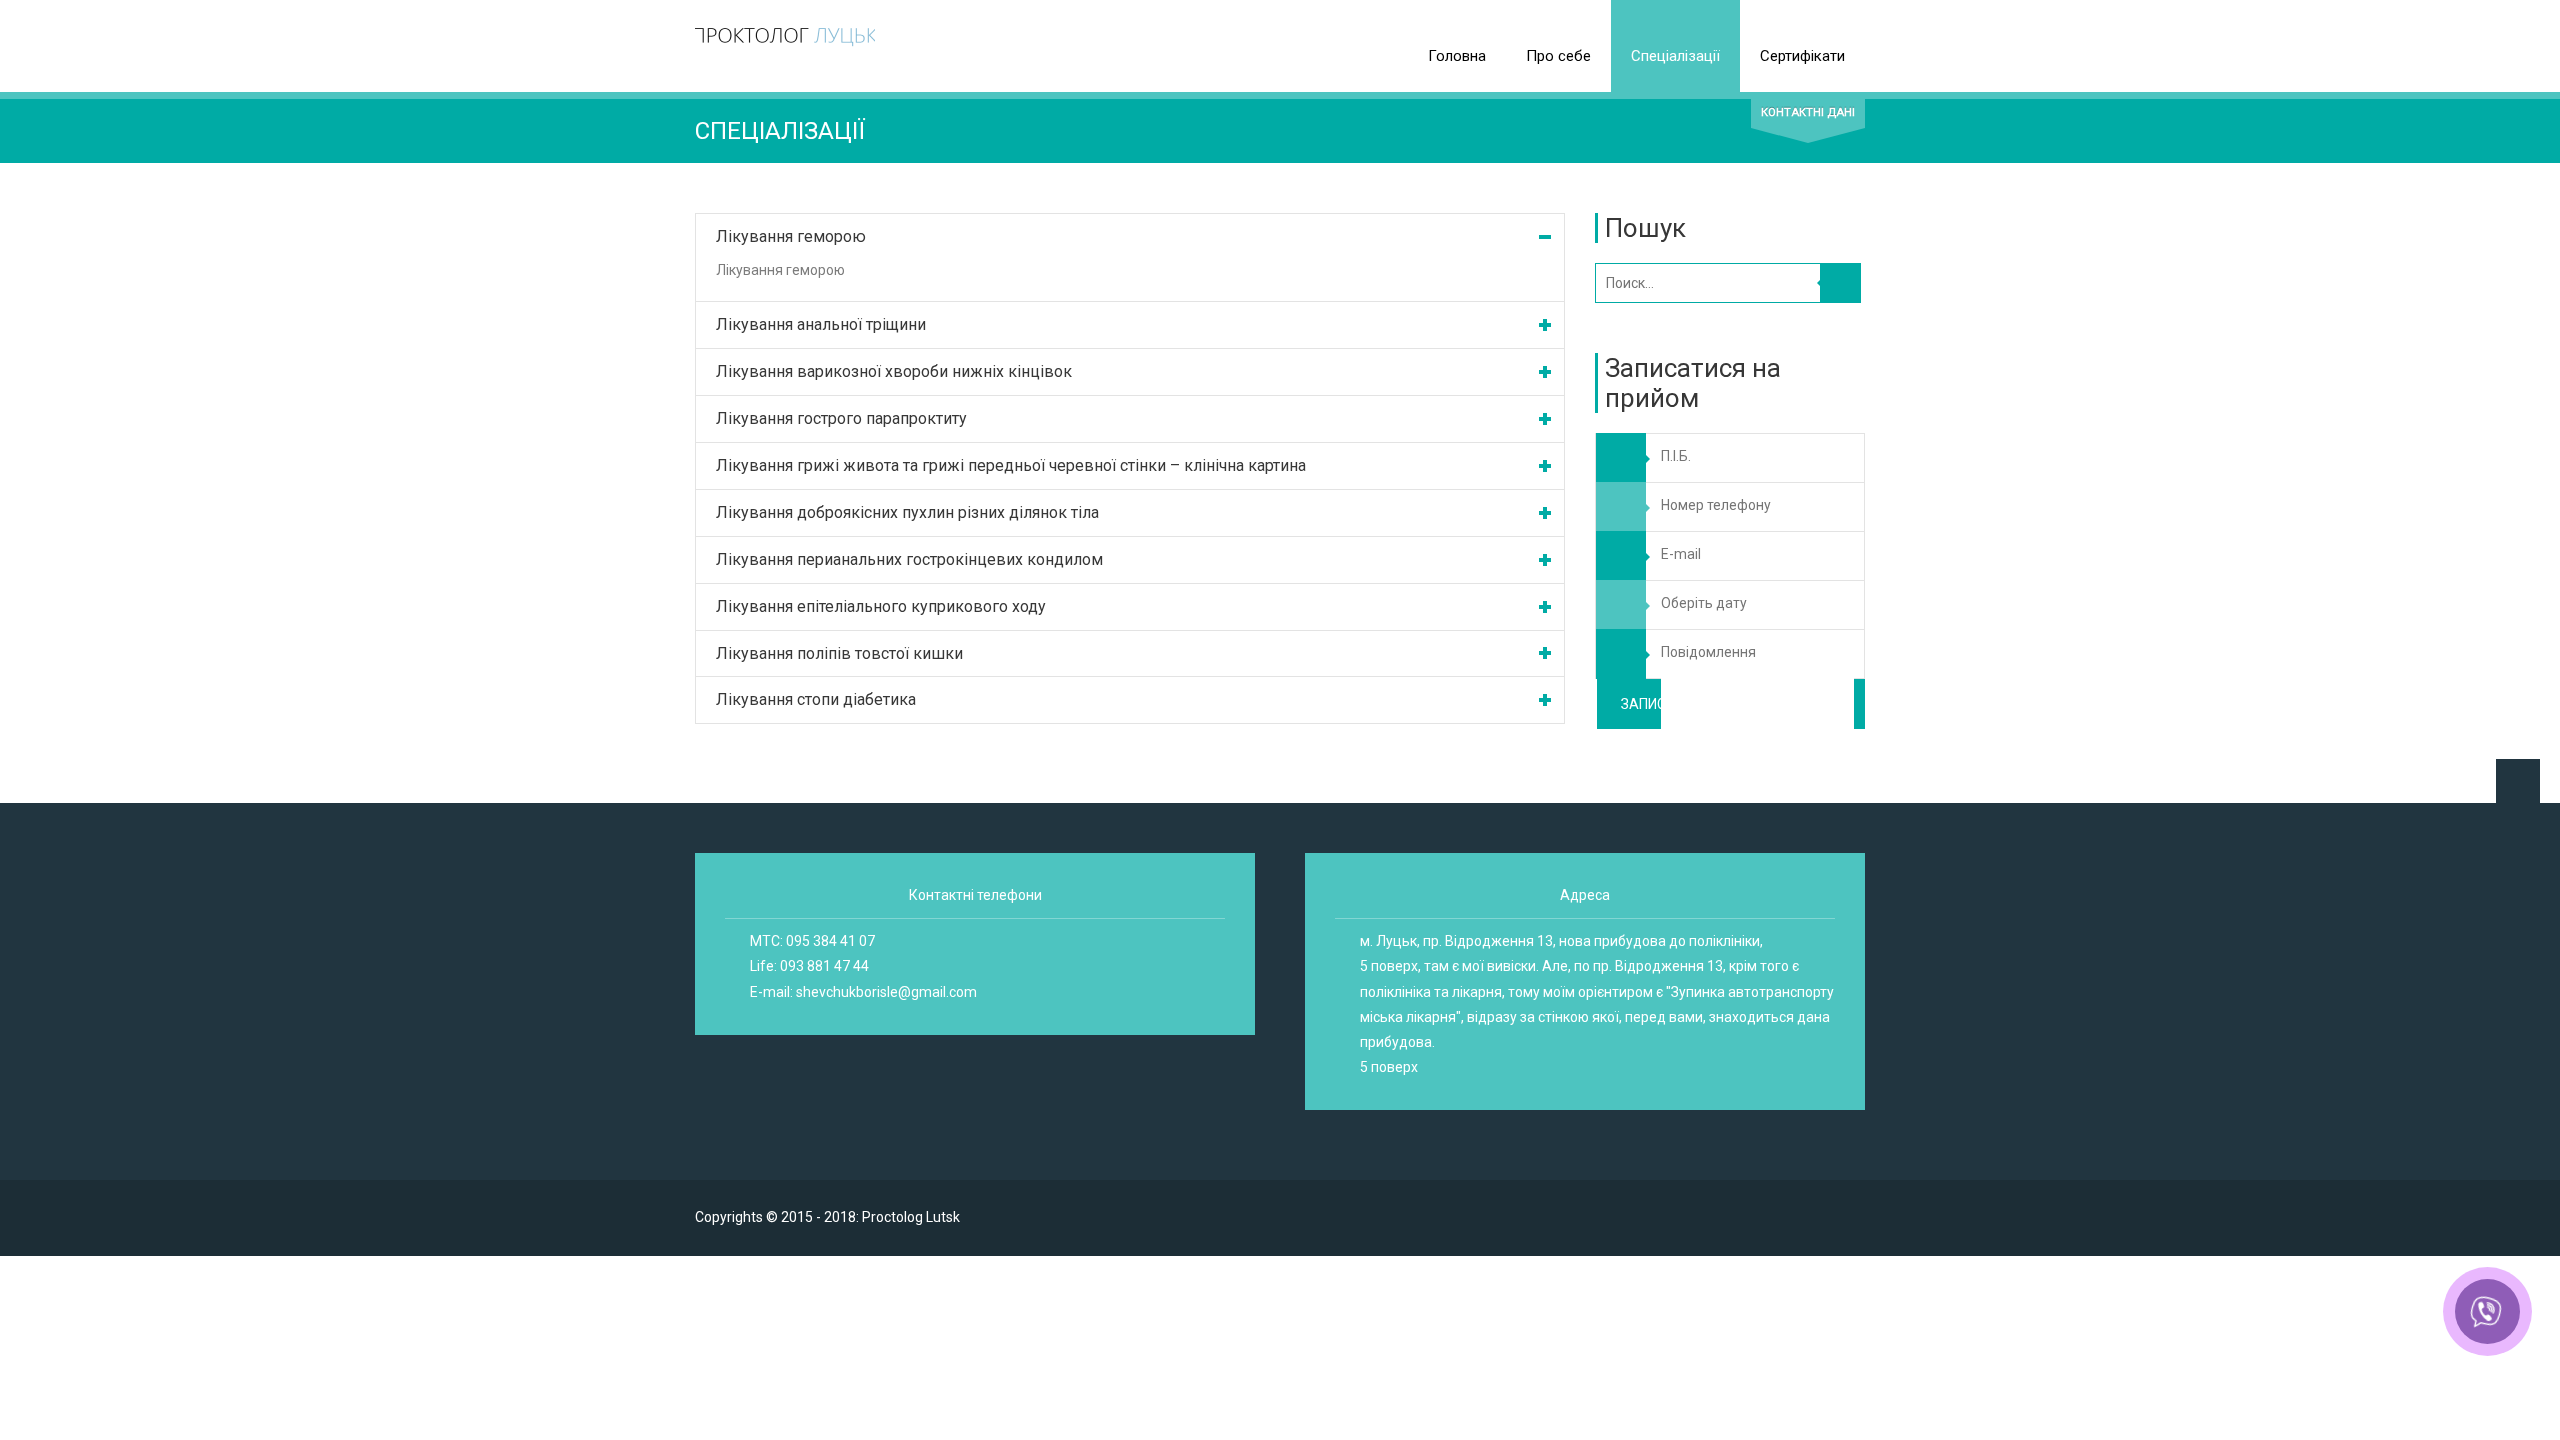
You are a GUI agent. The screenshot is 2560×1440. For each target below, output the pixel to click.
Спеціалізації (1675, 56)
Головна (1457, 56)
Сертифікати (1802, 56)
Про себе (1558, 56)
